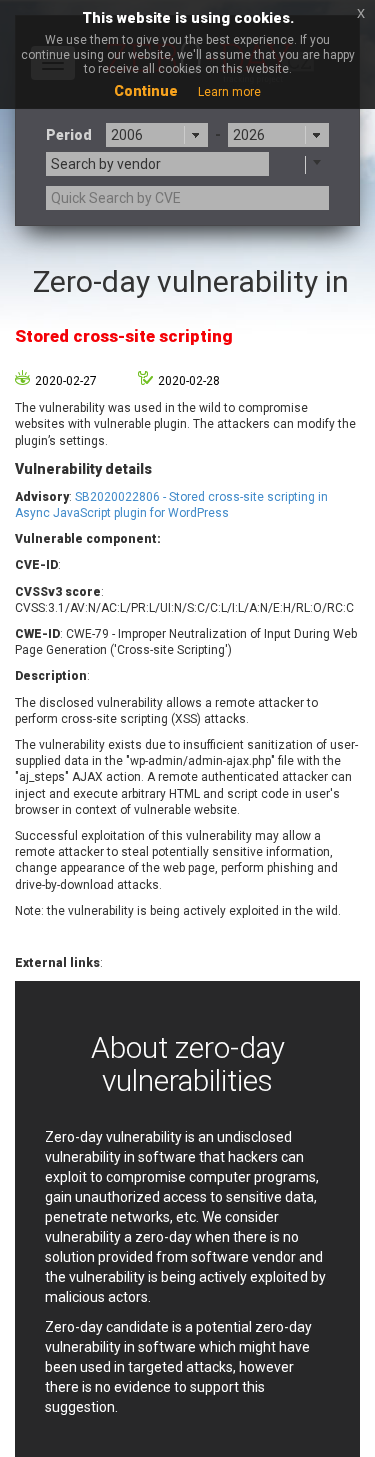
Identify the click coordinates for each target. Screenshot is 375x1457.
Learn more (229, 92)
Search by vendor (106, 164)
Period (69, 135)
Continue (146, 91)
